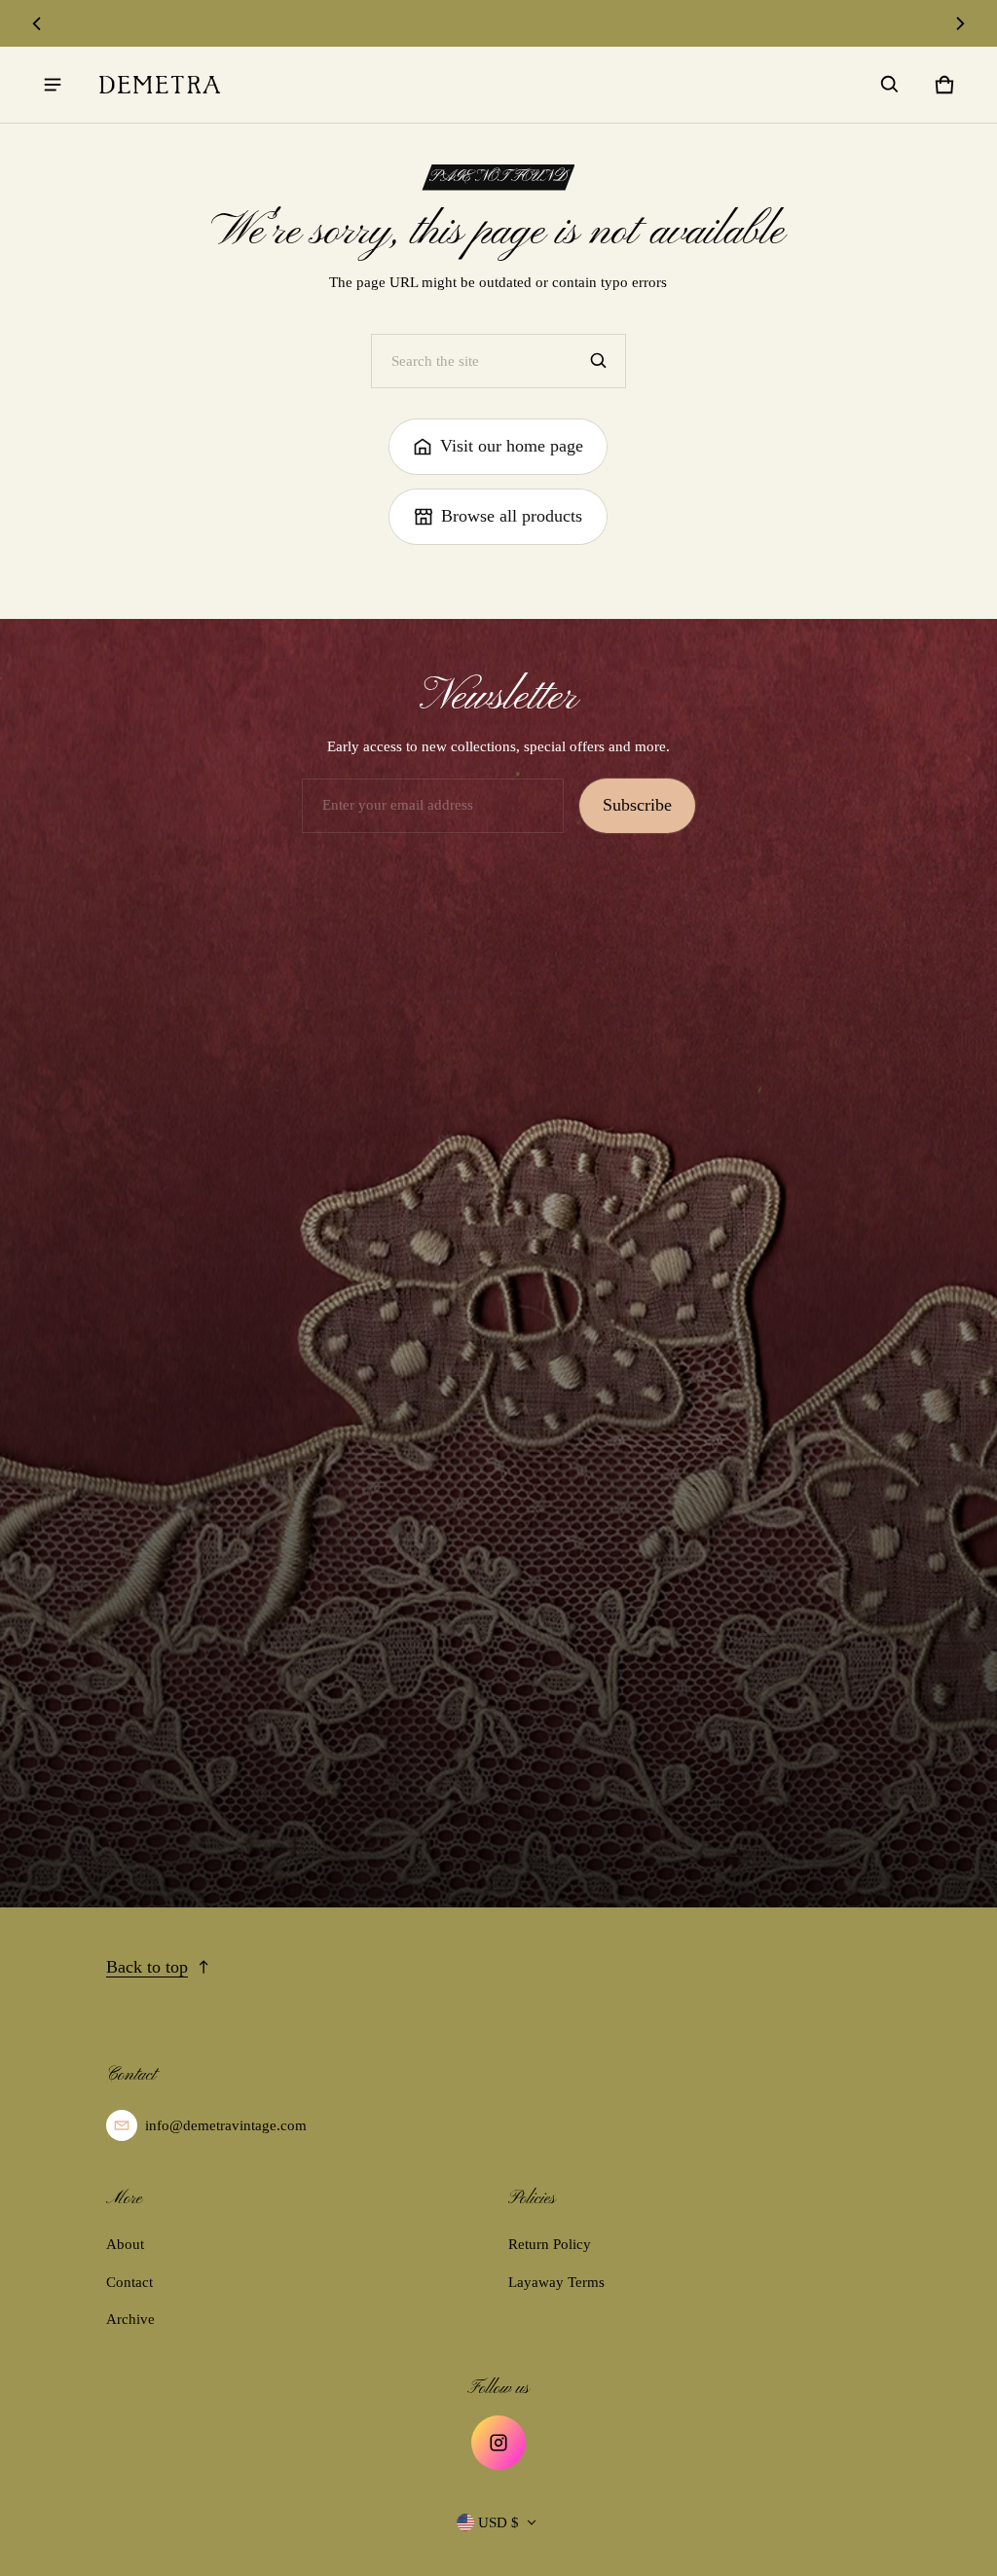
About (125, 2244)
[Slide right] (960, 23)
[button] (890, 85)
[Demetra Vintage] (160, 85)
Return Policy (550, 2244)
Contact (129, 2282)
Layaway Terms (556, 2282)
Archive (130, 2319)
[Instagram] (498, 2443)
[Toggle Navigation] (53, 85)
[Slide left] (37, 23)
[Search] (599, 361)
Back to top (147, 1967)
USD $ (498, 2522)
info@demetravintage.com (226, 2125)
